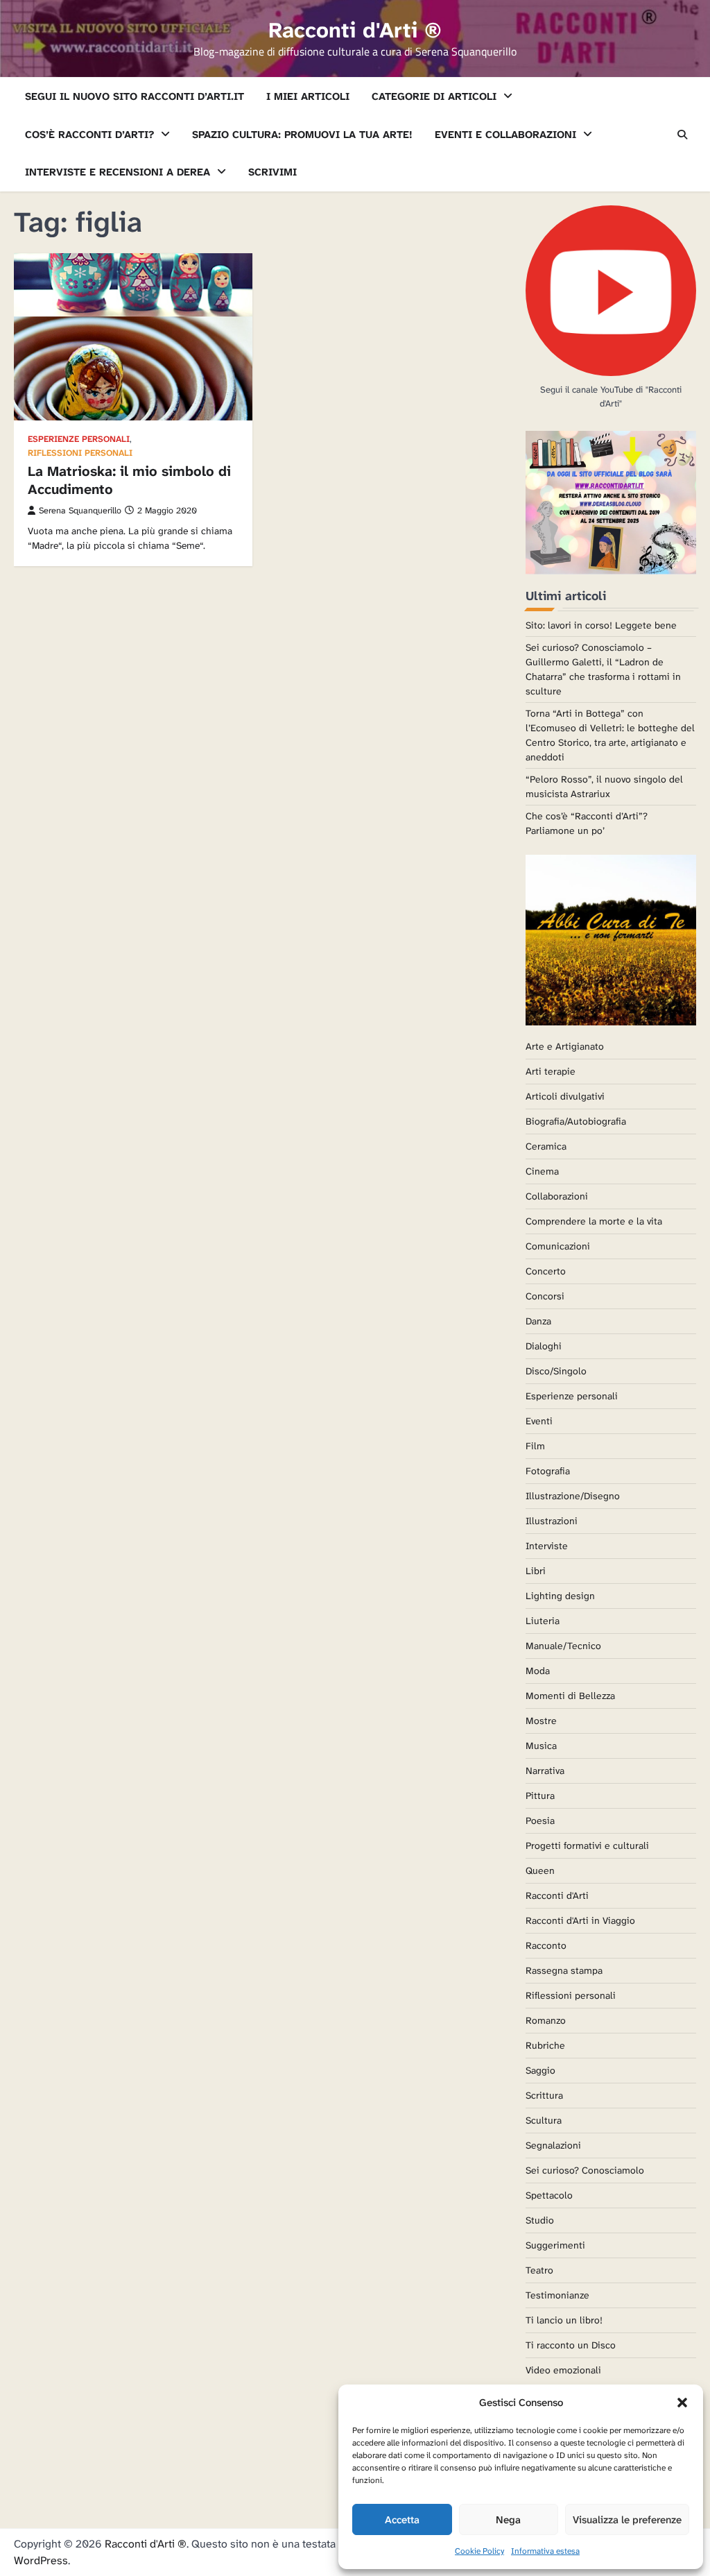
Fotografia (548, 1471)
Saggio (540, 2070)
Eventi (539, 1421)
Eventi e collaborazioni (505, 135)
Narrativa (545, 1771)
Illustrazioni (552, 1521)
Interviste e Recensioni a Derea (118, 172)
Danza (538, 1321)
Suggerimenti (555, 2245)
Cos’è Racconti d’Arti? (89, 135)
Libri (536, 1571)
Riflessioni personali (80, 453)
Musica (541, 1746)
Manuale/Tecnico (563, 1646)
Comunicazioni (558, 1246)
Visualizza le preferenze (627, 2520)
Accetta (402, 2520)
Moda (538, 1671)
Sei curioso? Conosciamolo (585, 2170)
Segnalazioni (553, 2145)
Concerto (546, 1271)
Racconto (546, 1945)
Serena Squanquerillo (80, 511)
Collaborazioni (557, 1196)
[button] (682, 2403)
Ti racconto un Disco (571, 2345)
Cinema (542, 1171)
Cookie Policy (479, 2551)
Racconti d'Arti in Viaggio (580, 1920)
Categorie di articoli (434, 96)
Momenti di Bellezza (570, 1696)
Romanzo (546, 2020)
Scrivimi (272, 172)
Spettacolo (549, 2195)
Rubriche (545, 2045)
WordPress (41, 2560)
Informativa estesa (545, 2551)
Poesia (540, 1820)
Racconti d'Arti (557, 1895)
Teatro (539, 2270)
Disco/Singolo (556, 1371)
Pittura (540, 1795)
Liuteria (543, 1621)
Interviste (547, 1546)
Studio (540, 2220)
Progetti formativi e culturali (587, 1845)
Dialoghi (544, 1346)
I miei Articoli (308, 96)
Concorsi (545, 1296)
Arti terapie (551, 1071)
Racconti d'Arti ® (355, 30)
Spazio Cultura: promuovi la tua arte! (302, 135)
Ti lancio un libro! (564, 2320)
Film (535, 1446)
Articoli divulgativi (565, 1096)
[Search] (682, 135)
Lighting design (560, 1596)
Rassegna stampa (564, 1970)
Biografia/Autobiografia (576, 1121)
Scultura (544, 2120)
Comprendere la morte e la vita (594, 1221)
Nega (508, 2520)
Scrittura (544, 2095)
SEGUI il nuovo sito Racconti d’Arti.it (135, 96)
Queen (540, 1870)
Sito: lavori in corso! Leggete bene (601, 625)
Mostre (541, 1721)
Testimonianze (557, 2295)
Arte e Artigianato (565, 1046)
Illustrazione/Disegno (573, 1496)
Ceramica (546, 1146)
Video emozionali (563, 2370)
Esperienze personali (79, 440)
